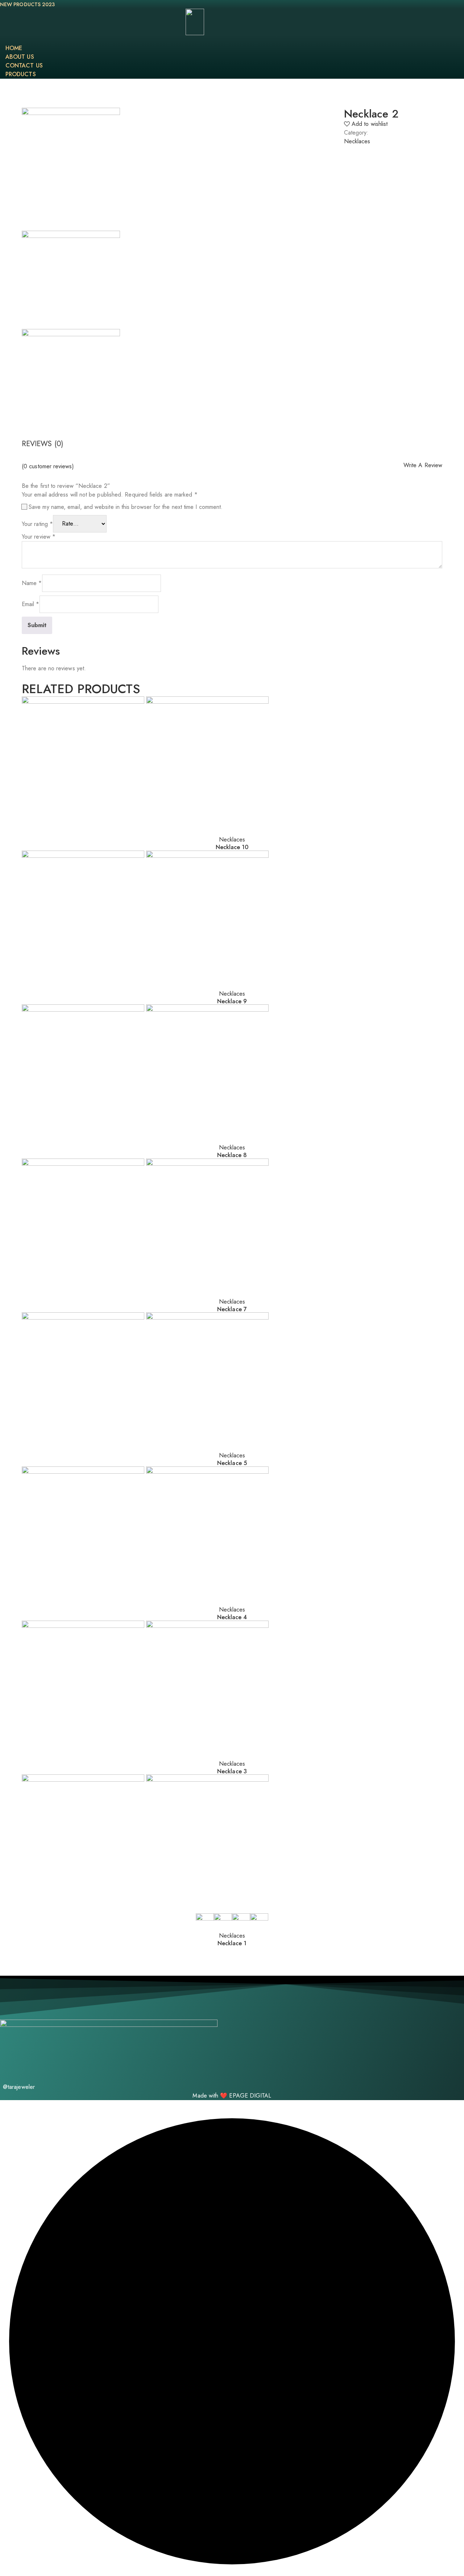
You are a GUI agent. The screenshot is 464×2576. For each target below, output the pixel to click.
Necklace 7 (232, 1309)
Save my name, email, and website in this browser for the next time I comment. (126, 507)
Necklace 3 (232, 1771)
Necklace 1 (232, 1943)
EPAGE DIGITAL (250, 2096)
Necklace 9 (232, 1001)
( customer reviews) (48, 466)
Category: (356, 133)
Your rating (37, 524)
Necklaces (357, 141)
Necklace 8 (232, 1155)
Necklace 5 (232, 1463)
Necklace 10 (232, 847)
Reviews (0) (42, 444)
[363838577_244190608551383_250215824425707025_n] (71, 280)
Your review (39, 537)
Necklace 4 (232, 1617)
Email (31, 604)
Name (32, 583)
